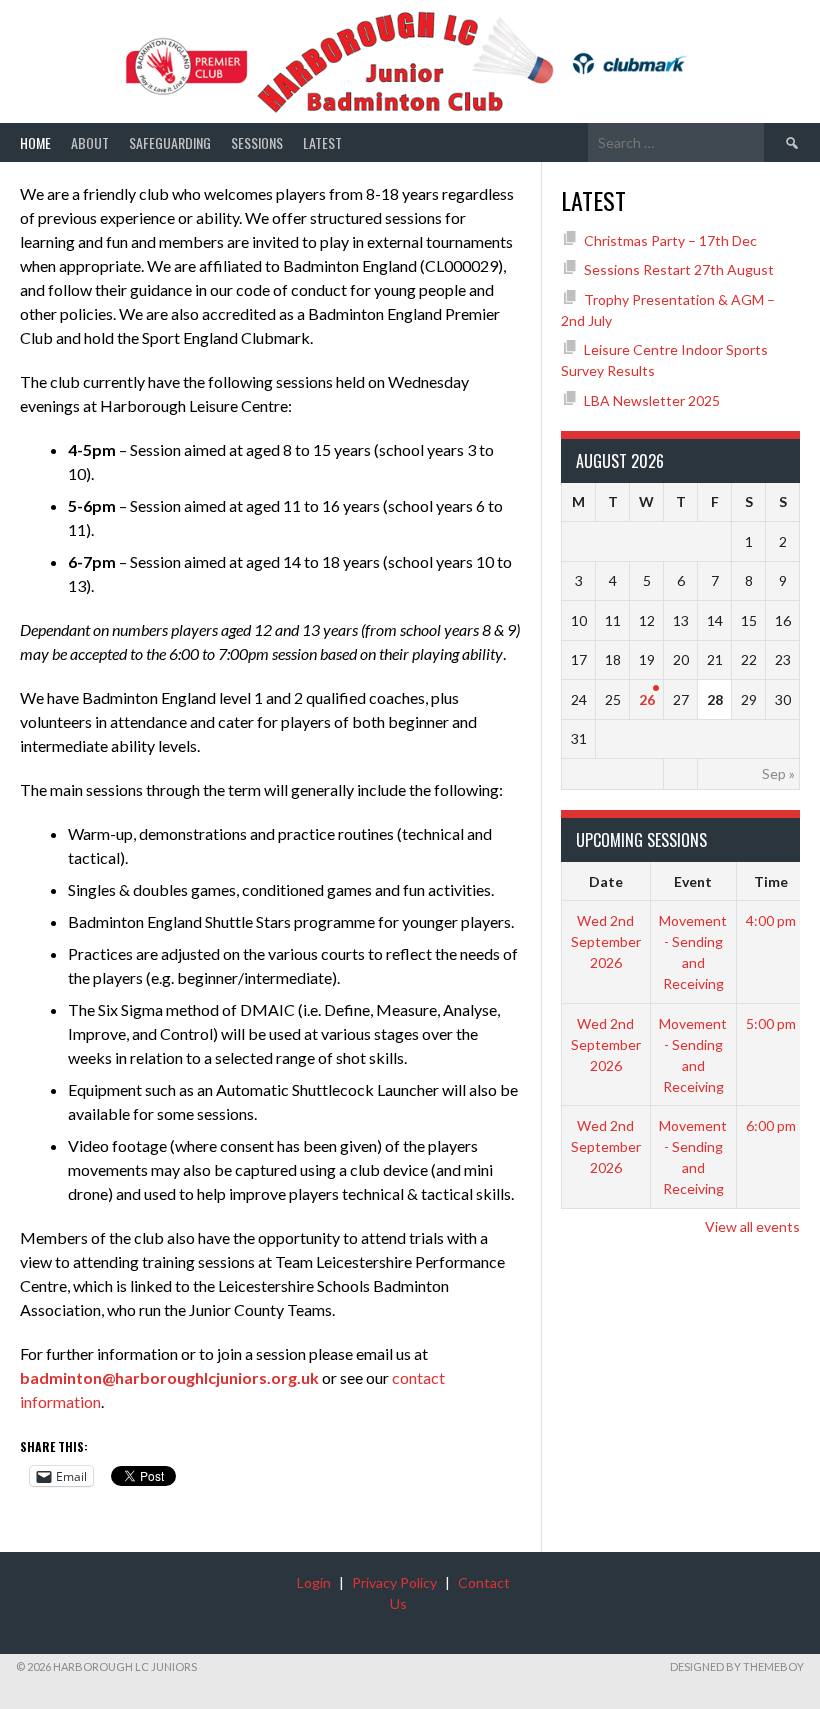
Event (693, 881)
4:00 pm (771, 920)
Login (314, 1582)
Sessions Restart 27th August (679, 269)
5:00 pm (771, 1023)
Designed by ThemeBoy (737, 1666)
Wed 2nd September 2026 (606, 941)
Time (771, 881)
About (90, 142)
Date (606, 881)
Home (35, 142)
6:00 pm (771, 1125)
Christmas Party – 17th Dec (670, 240)
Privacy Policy (394, 1582)
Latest (322, 142)
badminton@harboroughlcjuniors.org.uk (169, 1377)
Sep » (778, 773)
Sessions (257, 142)
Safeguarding (170, 142)
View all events (752, 1226)
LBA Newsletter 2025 (652, 400)
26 (647, 699)
